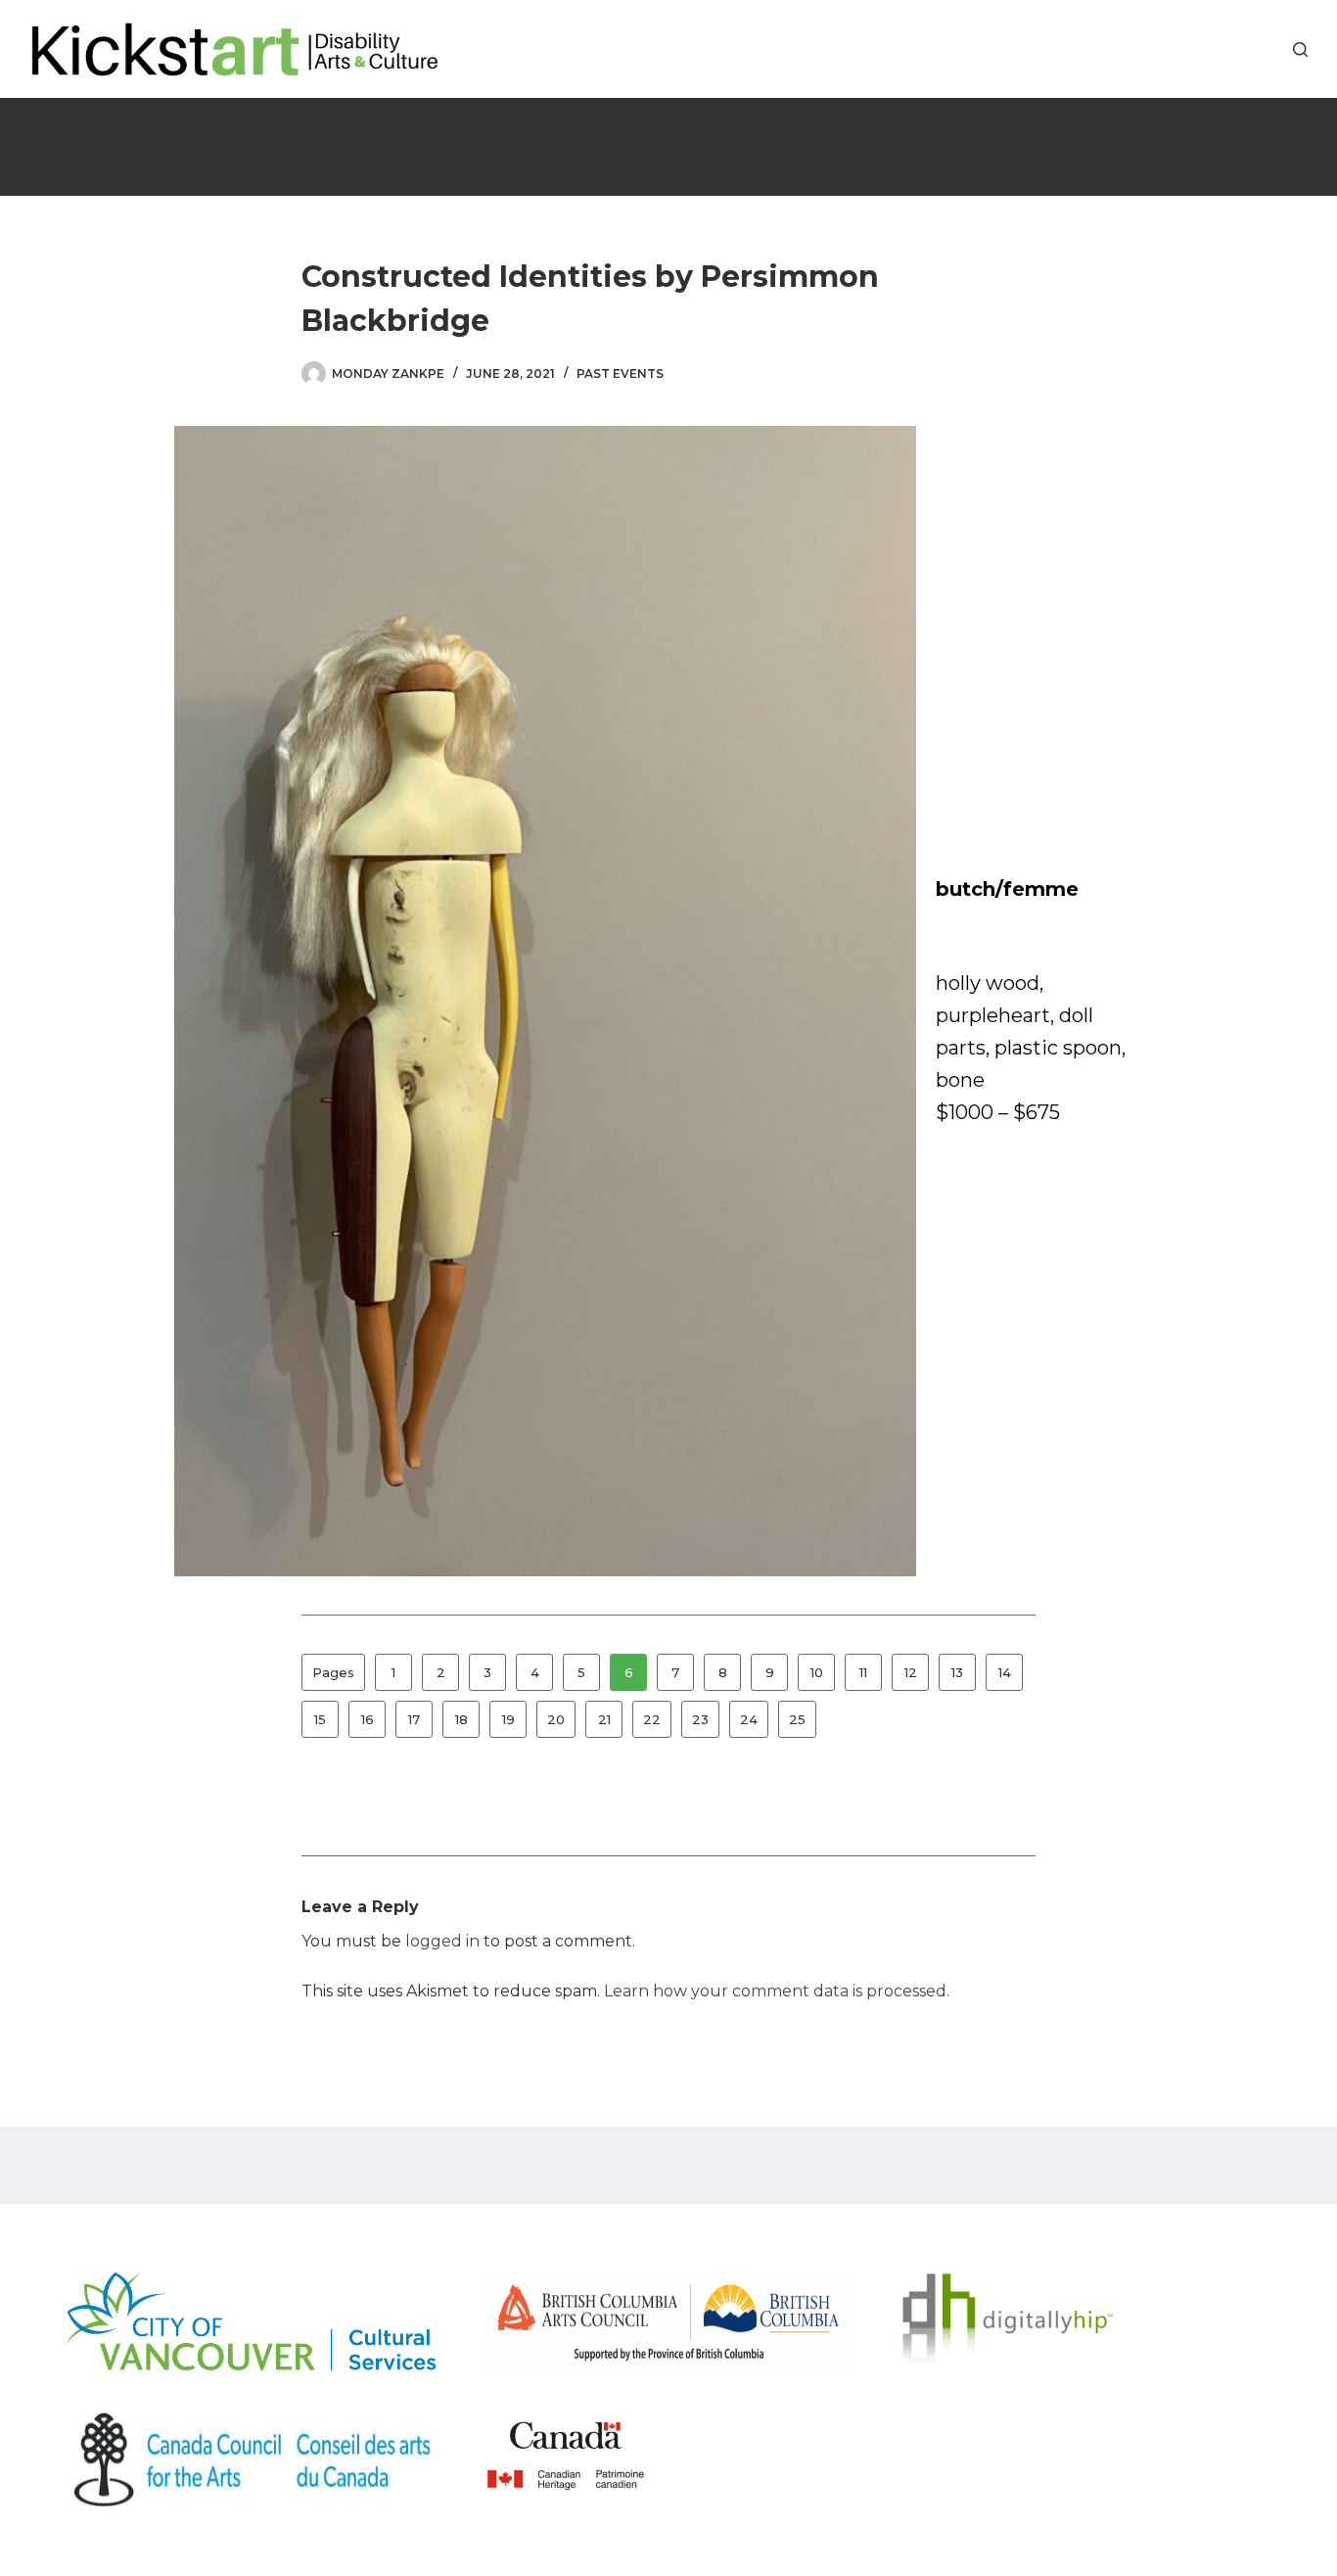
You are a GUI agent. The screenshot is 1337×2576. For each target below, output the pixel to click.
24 (749, 1719)
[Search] (1300, 49)
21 (604, 1719)
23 (700, 1719)
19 (508, 1719)
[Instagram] (1266, 49)
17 (414, 1719)
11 (863, 1672)
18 (461, 1719)
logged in (442, 1941)
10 (817, 1672)
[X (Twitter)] (1237, 49)
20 (556, 1719)
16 (368, 1719)
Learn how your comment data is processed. (777, 1991)
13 (957, 1672)
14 (1005, 1672)
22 (652, 1719)
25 (797, 1719)
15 (320, 1719)
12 (911, 1672)
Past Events (620, 374)
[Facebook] (1207, 49)
